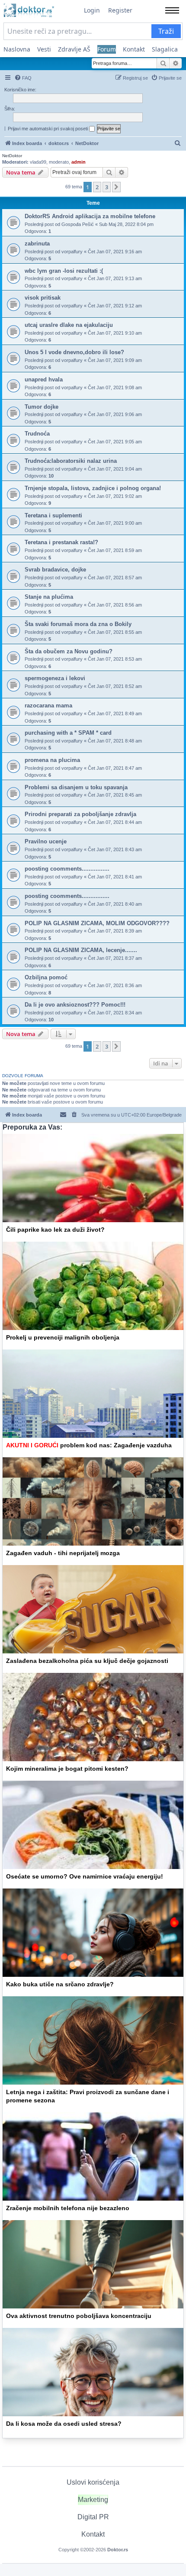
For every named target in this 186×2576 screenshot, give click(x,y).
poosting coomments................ (67, 869)
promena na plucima (52, 760)
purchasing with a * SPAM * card (68, 733)
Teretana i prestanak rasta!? (61, 542)
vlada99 (38, 162)
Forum (107, 49)
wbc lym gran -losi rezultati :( (64, 271)
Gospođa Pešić (78, 224)
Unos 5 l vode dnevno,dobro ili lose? (74, 352)
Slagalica (165, 49)
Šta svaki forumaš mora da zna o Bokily (78, 624)
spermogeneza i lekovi (55, 678)
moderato (59, 162)
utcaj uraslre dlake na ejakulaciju (69, 325)
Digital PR (93, 2517)
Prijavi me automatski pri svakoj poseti (48, 129)
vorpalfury (72, 252)
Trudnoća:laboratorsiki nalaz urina (71, 461)
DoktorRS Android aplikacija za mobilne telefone (90, 216)
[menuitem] (23, 78)
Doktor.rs (118, 2550)
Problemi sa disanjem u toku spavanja (76, 787)
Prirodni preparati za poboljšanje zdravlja (80, 814)
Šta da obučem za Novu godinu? (69, 651)
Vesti (44, 49)
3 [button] (107, 187)
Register (120, 10)
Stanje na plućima (49, 597)
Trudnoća (37, 434)
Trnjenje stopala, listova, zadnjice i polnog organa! (93, 488)
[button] (116, 187)
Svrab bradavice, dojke (55, 570)
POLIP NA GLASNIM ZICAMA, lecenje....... (81, 950)
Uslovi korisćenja (93, 2482)
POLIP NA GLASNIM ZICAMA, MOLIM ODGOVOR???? (97, 923)
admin (79, 162)
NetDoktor (12, 156)
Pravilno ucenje (46, 841)
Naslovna (17, 49)
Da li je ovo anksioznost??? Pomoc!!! (75, 1005)
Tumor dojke (42, 407)
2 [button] (97, 187)
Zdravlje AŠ (74, 49)
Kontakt (134, 49)
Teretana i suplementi (53, 515)
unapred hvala (44, 379)
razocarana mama (48, 705)
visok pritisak (43, 298)
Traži (166, 31)
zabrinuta (37, 244)
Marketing (93, 2500)
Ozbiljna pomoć (46, 977)
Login (92, 10)
